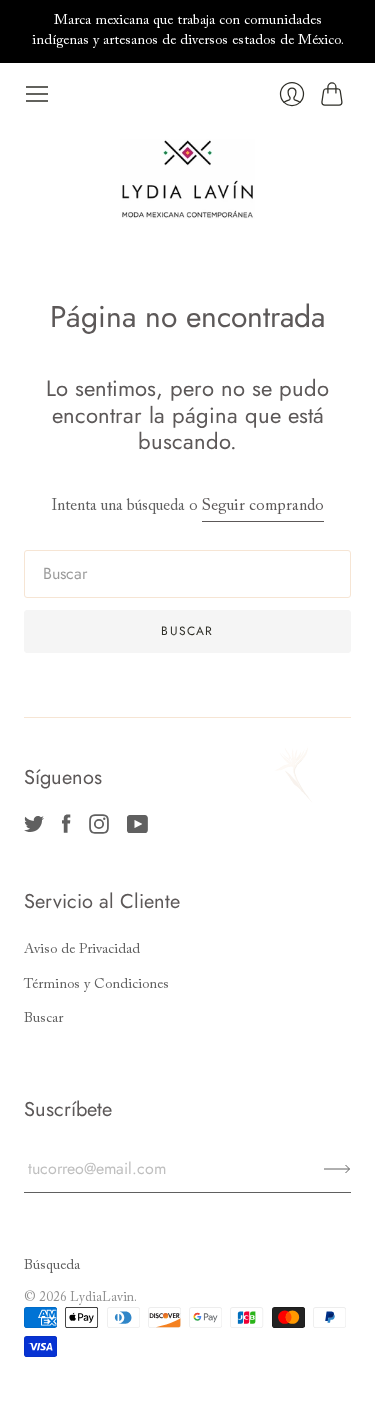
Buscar (43, 1019)
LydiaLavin (102, 1297)
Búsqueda (52, 1266)
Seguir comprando (263, 506)
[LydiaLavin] (187, 179)
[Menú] (37, 94)
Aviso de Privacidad (82, 950)
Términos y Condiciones (96, 985)
